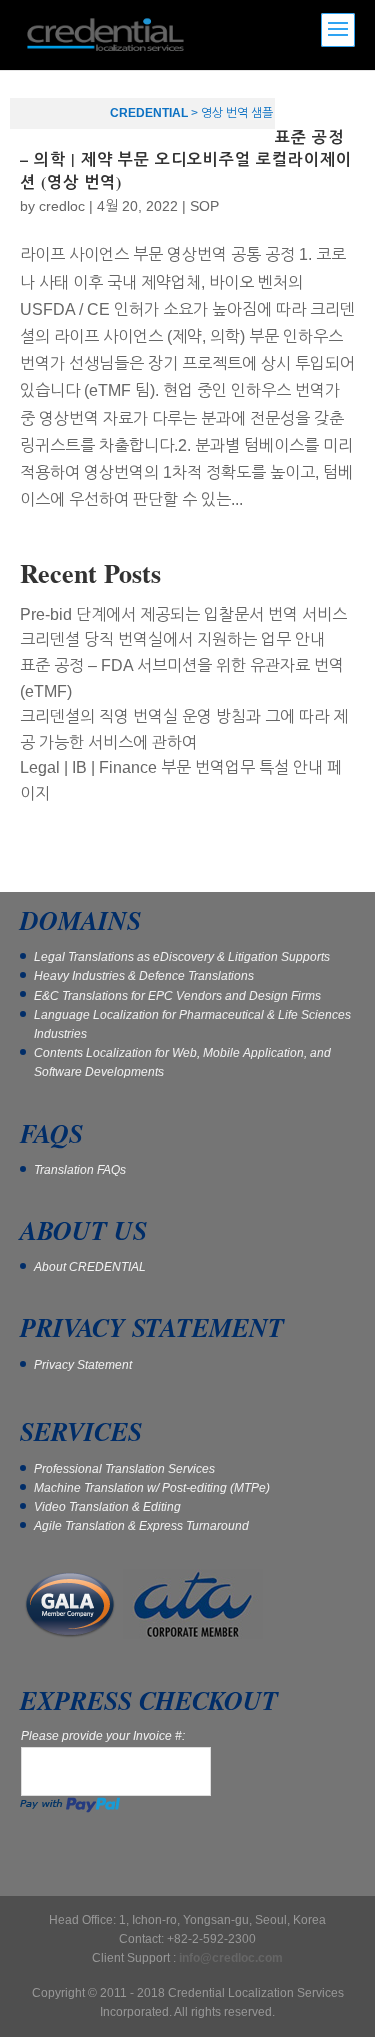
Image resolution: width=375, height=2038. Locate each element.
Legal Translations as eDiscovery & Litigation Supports (182, 957)
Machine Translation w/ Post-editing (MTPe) (152, 1488)
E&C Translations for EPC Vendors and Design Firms (177, 996)
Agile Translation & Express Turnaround (141, 1526)
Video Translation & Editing (107, 1507)
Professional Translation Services (124, 1469)
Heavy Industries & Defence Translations (144, 976)
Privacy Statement (83, 1365)
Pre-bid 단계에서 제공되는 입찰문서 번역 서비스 (183, 614)
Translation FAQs (80, 1170)
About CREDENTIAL (90, 1267)
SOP (204, 206)
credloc (62, 206)
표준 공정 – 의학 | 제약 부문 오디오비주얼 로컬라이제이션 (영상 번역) (186, 159)
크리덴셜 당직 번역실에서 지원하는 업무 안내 (172, 639)
